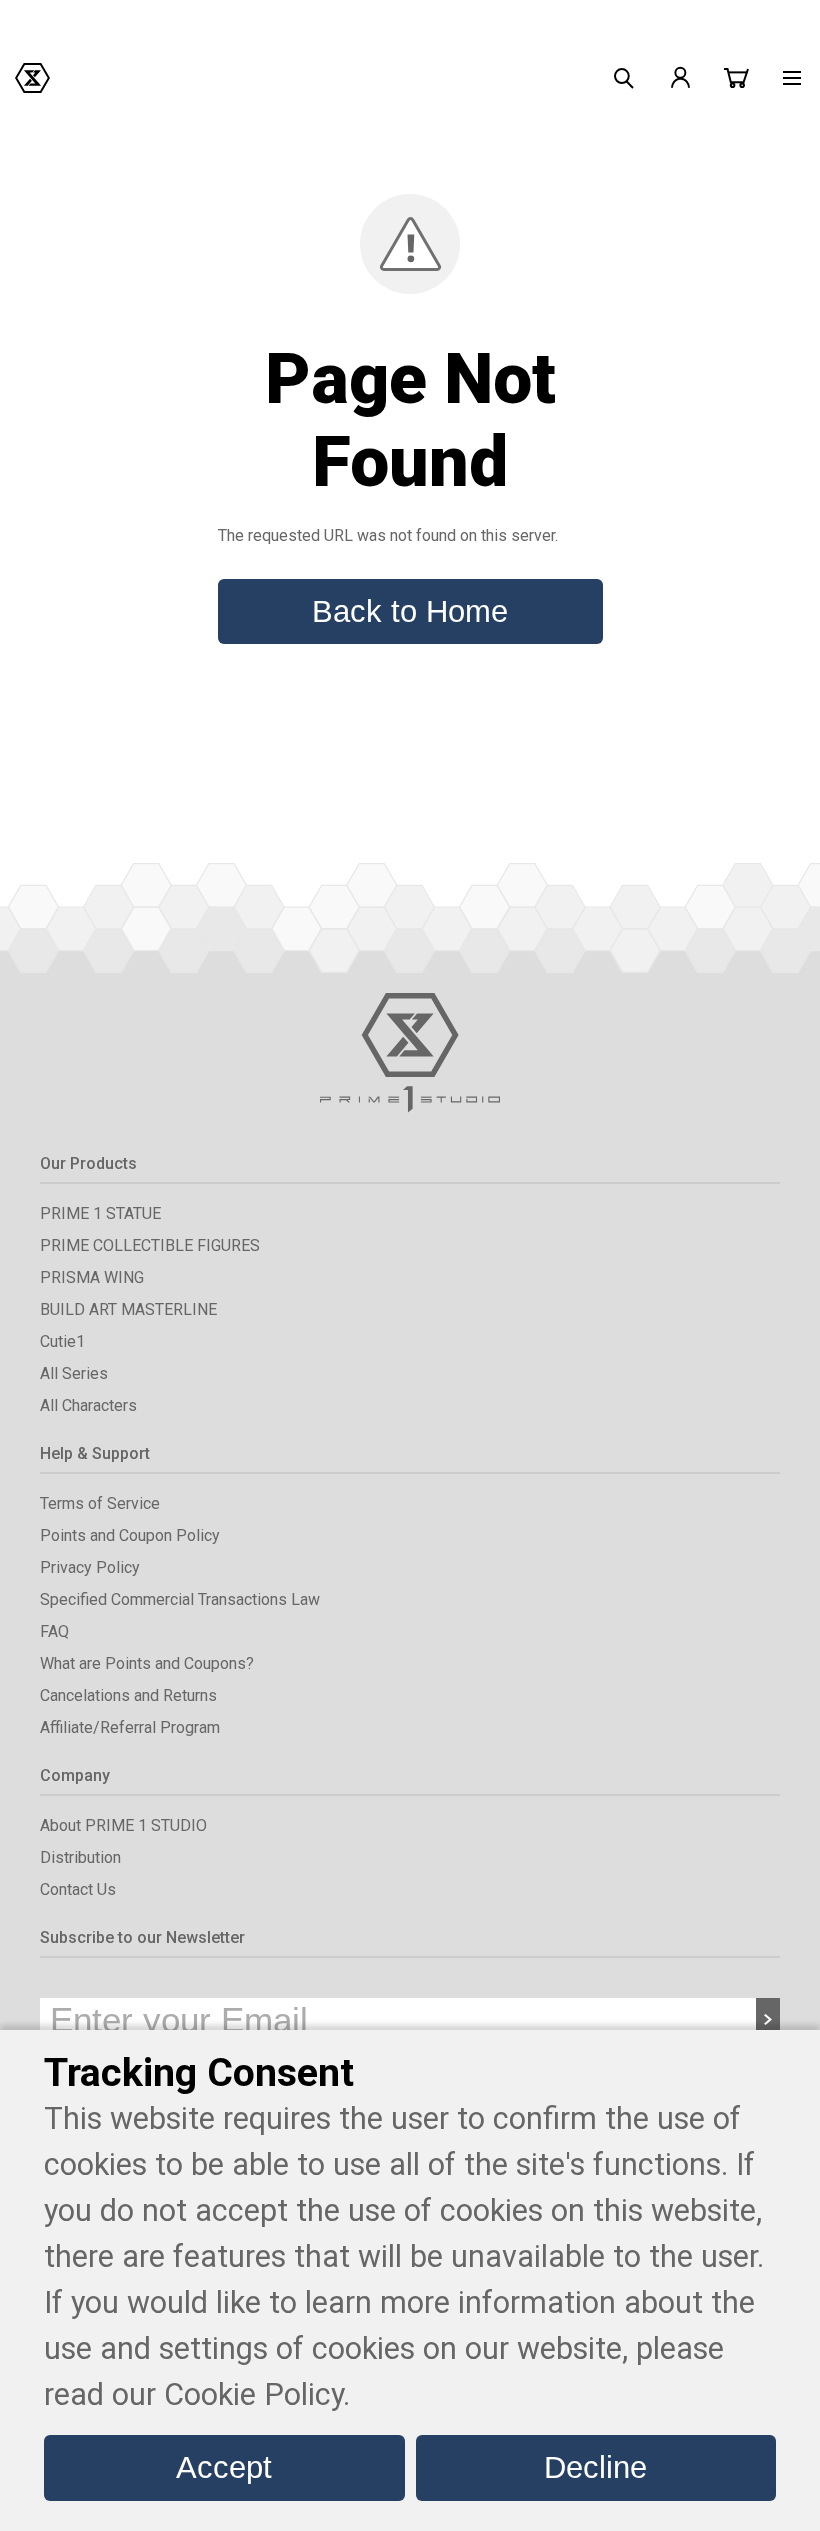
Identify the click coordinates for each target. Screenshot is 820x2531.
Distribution (80, 1857)
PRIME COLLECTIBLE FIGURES (150, 1245)
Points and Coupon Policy (130, 1535)
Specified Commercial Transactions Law (180, 1599)
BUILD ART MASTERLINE (128, 1309)
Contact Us (78, 1889)
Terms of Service (100, 1503)
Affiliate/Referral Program (130, 1727)
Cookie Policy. (257, 2394)
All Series (74, 1373)
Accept (224, 2467)
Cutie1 (62, 1341)
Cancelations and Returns (128, 1695)
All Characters (88, 1405)
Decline (595, 2467)
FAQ (54, 1631)
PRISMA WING (92, 1277)
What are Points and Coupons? (147, 1663)
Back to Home (410, 611)
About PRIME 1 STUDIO (123, 1825)
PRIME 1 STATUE (100, 1213)
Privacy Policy (90, 1567)
